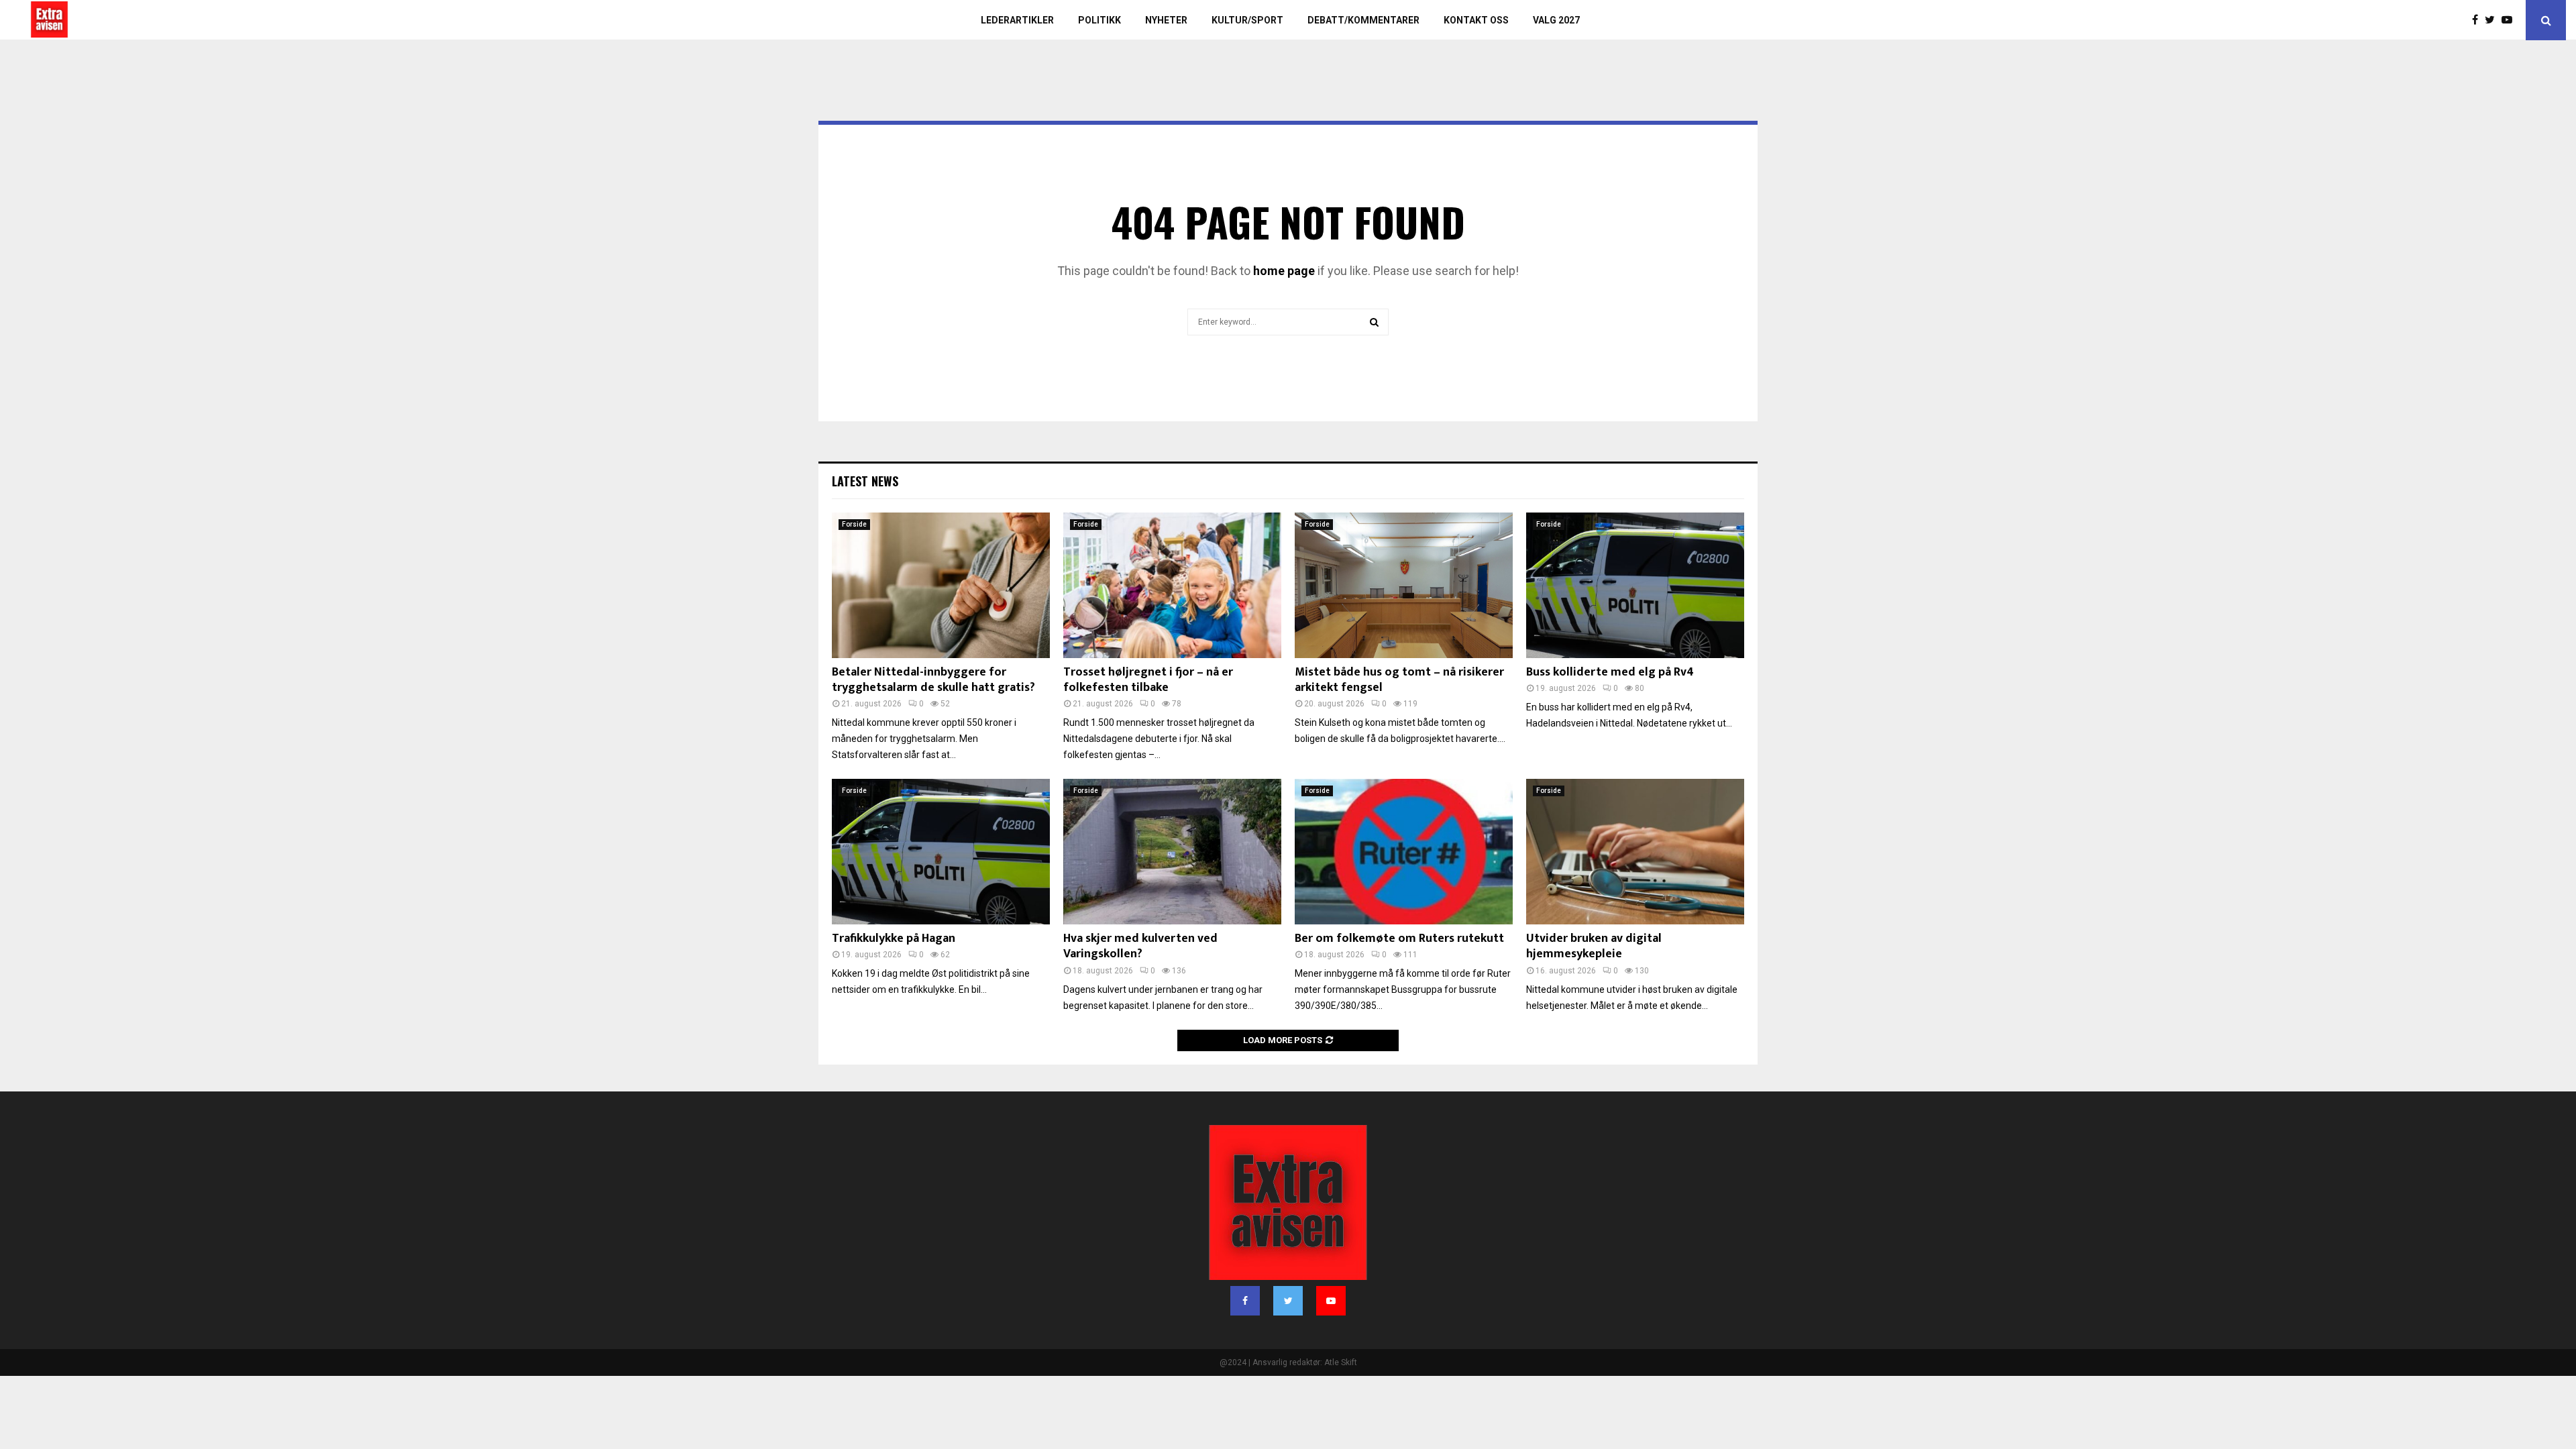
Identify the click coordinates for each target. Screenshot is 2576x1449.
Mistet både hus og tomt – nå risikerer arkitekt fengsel (1399, 680)
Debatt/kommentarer (1363, 20)
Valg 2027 (1556, 20)
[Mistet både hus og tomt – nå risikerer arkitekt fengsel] (1404, 585)
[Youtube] (2510, 20)
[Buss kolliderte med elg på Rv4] (1635, 585)
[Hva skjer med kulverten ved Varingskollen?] (1172, 852)
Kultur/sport (1247, 20)
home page (1284, 271)
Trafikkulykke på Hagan (894, 938)
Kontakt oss (1476, 20)
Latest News (865, 481)
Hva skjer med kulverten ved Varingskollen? (1140, 946)
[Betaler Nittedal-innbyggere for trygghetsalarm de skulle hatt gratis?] (941, 585)
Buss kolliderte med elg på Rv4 (1610, 672)
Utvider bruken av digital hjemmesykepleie (1594, 946)
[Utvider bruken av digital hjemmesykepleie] (1635, 852)
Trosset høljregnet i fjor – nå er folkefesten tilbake (1148, 680)
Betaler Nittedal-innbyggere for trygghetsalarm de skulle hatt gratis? (933, 680)
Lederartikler (1017, 20)
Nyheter (1166, 20)
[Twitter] (2493, 20)
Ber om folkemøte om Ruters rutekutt (1399, 938)
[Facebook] (2478, 20)
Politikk (1099, 20)
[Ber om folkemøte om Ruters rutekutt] (1404, 852)
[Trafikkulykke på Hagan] (941, 852)
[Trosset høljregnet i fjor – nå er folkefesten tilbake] (1172, 585)
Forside (854, 524)
